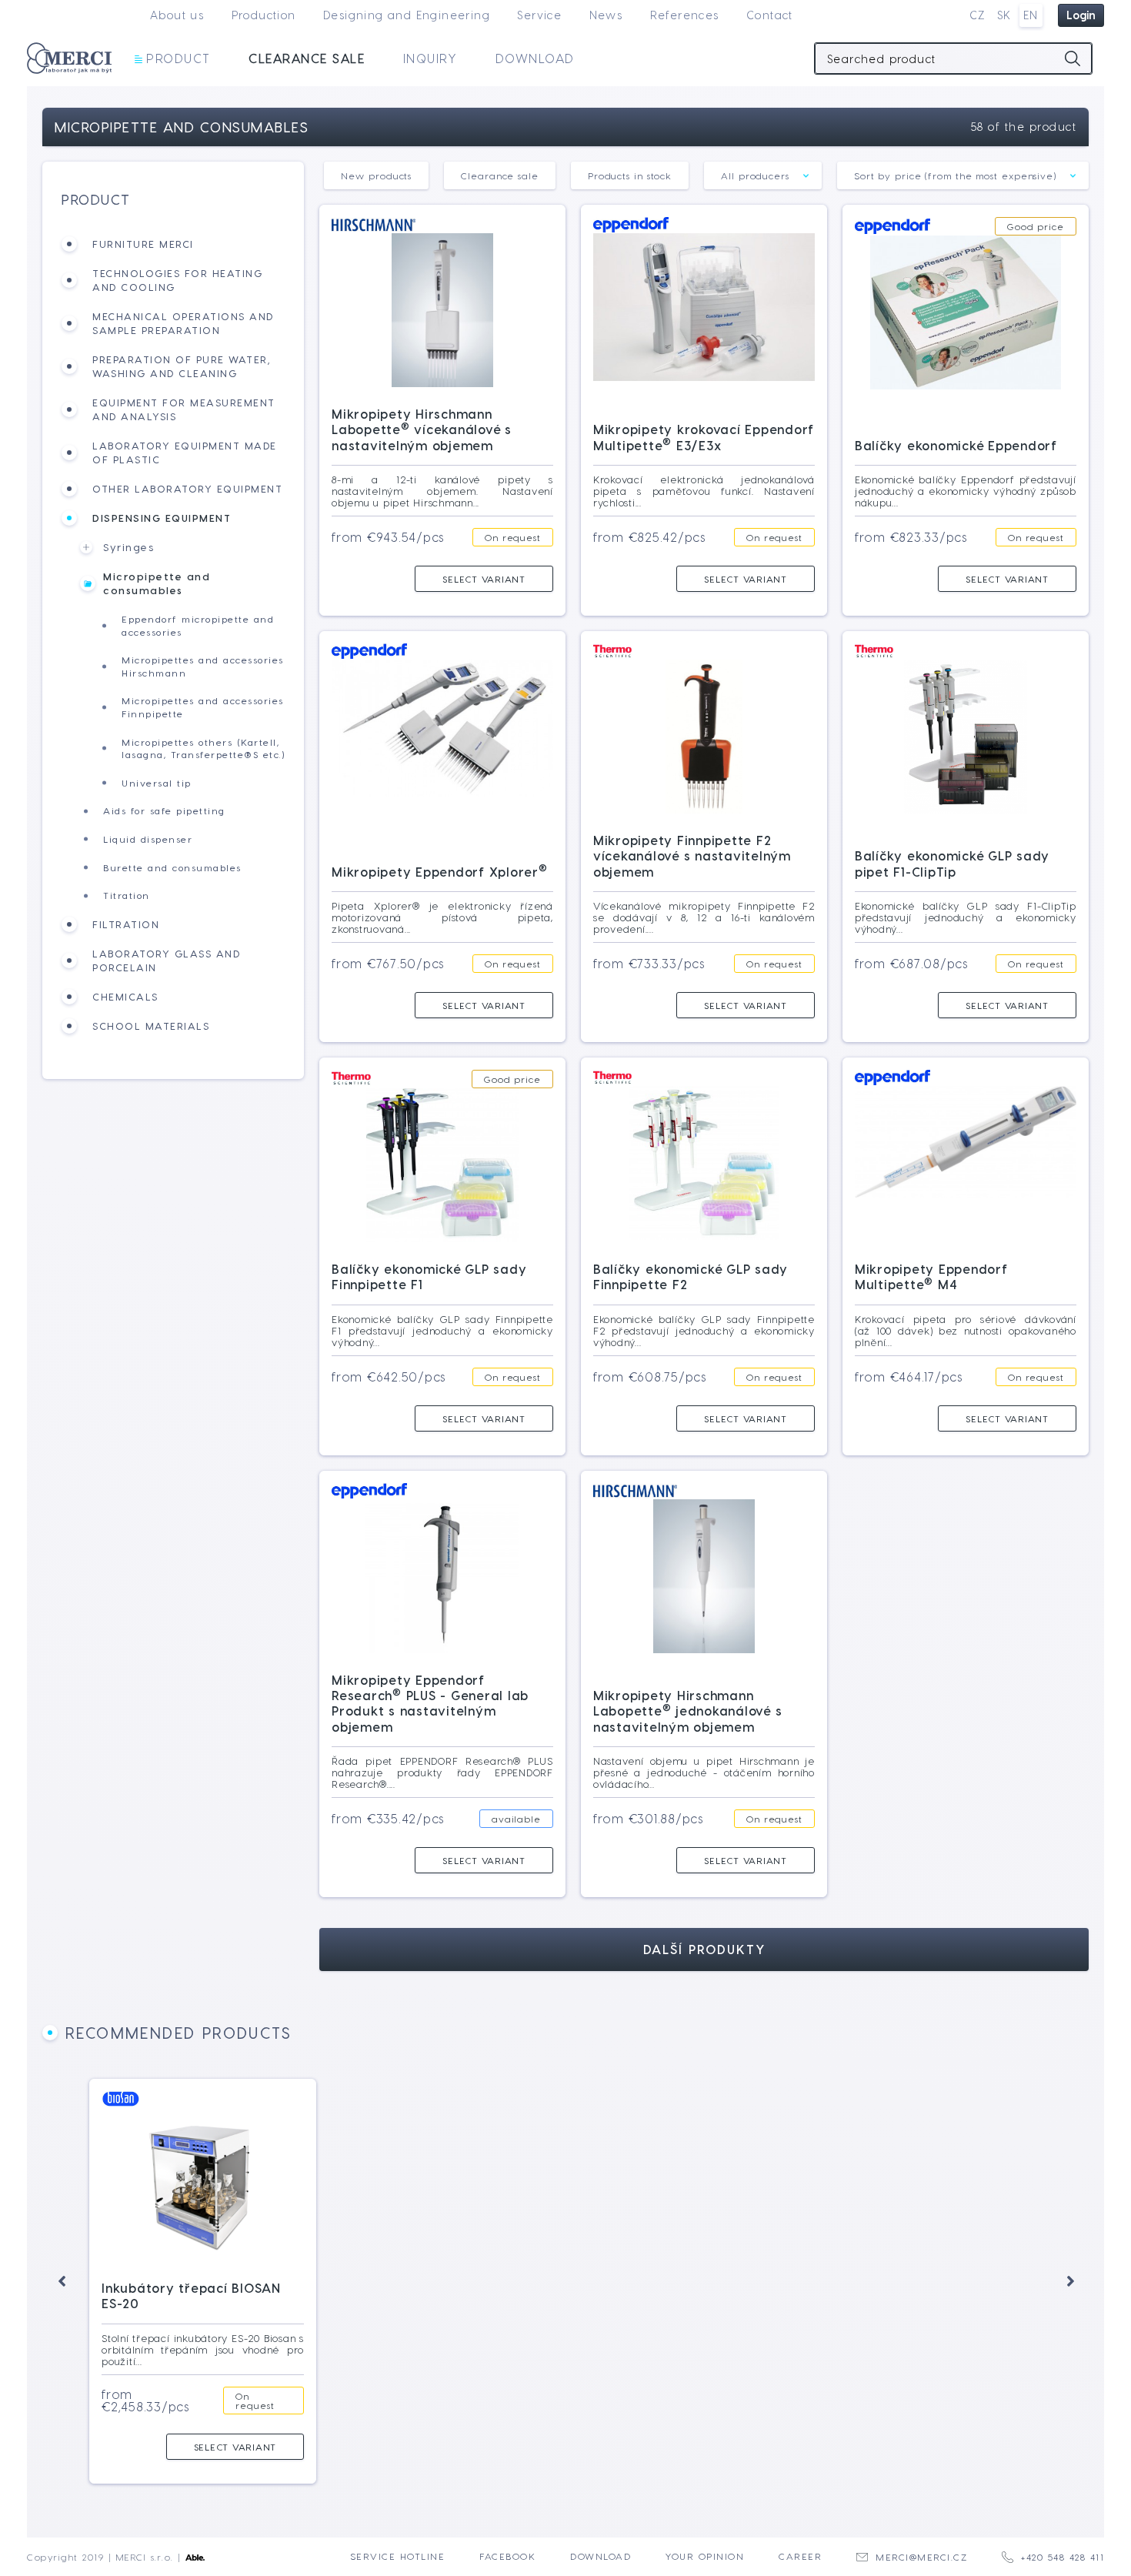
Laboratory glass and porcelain (166, 960)
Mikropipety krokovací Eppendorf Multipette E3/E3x (704, 437)
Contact (770, 15)
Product (178, 58)
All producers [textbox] (755, 175)
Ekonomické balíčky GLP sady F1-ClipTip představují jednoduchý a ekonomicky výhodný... (966, 917)
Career (800, 2556)
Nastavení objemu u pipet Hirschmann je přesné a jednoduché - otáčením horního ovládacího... (704, 1772)
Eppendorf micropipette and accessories (198, 625)
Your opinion (705, 2556)
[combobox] (763, 175)
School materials (151, 1026)
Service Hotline (398, 2556)
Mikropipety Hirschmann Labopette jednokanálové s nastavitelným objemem (688, 1711)
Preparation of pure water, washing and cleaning (181, 366)
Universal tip (157, 783)
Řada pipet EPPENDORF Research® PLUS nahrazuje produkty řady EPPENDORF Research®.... (442, 1772)
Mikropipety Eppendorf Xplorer (440, 872)
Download (535, 58)
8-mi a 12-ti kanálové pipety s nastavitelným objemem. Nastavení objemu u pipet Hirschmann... (442, 491)
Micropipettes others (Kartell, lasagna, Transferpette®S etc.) (203, 748)
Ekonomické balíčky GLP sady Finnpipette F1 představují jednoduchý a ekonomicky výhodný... (442, 1330)
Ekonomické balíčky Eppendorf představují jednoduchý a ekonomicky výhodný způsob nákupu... (966, 491)
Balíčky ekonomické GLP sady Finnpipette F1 (429, 1276)
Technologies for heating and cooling (177, 280)
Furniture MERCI (143, 244)
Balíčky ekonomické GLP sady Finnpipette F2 (691, 1276)
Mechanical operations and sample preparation (183, 323)
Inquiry (430, 58)
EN (1031, 15)
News (606, 15)
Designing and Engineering (407, 15)
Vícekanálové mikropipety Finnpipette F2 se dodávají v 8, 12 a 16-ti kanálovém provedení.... (704, 917)
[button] (62, 2281)
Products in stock (630, 175)
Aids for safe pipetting (164, 810)
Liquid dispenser (148, 839)
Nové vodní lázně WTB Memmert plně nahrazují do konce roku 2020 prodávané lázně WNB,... (687, 2359)
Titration (127, 895)
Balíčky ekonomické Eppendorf (956, 445)
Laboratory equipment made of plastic (185, 452)
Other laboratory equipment (187, 488)
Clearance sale (307, 58)
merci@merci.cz (921, 2557)
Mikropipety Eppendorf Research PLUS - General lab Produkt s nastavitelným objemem (430, 1703)
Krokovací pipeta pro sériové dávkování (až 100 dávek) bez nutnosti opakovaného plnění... (966, 1330)
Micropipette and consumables (157, 583)
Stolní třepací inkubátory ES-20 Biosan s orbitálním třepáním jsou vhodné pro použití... (203, 2349)
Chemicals (125, 996)
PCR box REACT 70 (404, 2312)
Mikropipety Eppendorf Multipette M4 (931, 1276)
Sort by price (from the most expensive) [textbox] (955, 175)
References (685, 15)
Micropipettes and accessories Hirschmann (203, 666)
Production (264, 15)
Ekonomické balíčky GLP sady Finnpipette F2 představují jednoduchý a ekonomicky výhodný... (704, 1330)
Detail (502, 2447)
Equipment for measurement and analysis (184, 409)
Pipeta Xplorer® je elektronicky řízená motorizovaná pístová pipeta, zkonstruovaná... (442, 917)
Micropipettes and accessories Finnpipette (203, 707)
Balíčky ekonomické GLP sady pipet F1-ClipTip (952, 863)
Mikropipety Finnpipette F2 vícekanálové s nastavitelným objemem (692, 856)
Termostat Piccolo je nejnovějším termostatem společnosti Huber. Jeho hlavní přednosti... (930, 2359)
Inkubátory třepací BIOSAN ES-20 (191, 2295)
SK (1004, 15)
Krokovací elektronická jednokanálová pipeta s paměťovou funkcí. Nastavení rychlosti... (704, 491)
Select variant (484, 579)
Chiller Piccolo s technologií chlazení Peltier (919, 2305)
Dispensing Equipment (162, 518)
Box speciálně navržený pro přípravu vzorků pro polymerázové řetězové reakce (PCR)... (445, 2359)
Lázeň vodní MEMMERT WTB (677, 2312)
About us (177, 15)
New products (376, 175)
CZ (978, 15)
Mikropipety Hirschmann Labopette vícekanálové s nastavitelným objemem (422, 429)
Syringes (128, 547)
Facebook (507, 2556)
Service (539, 15)
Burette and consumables (172, 867)
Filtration (126, 924)
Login (1081, 15)
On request (513, 537)
